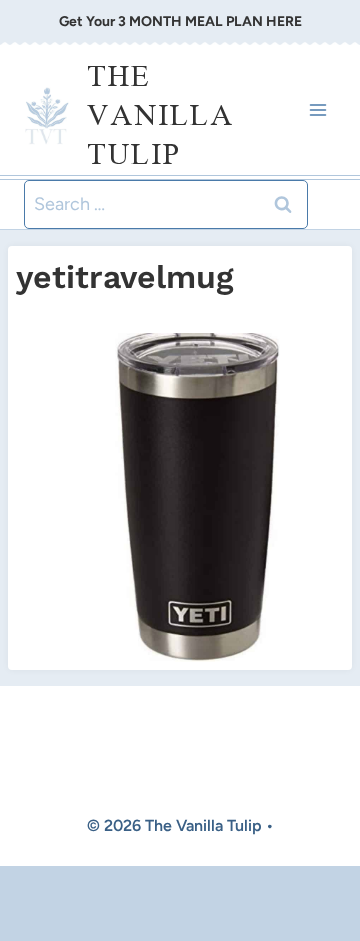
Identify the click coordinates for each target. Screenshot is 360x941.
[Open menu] (317, 109)
